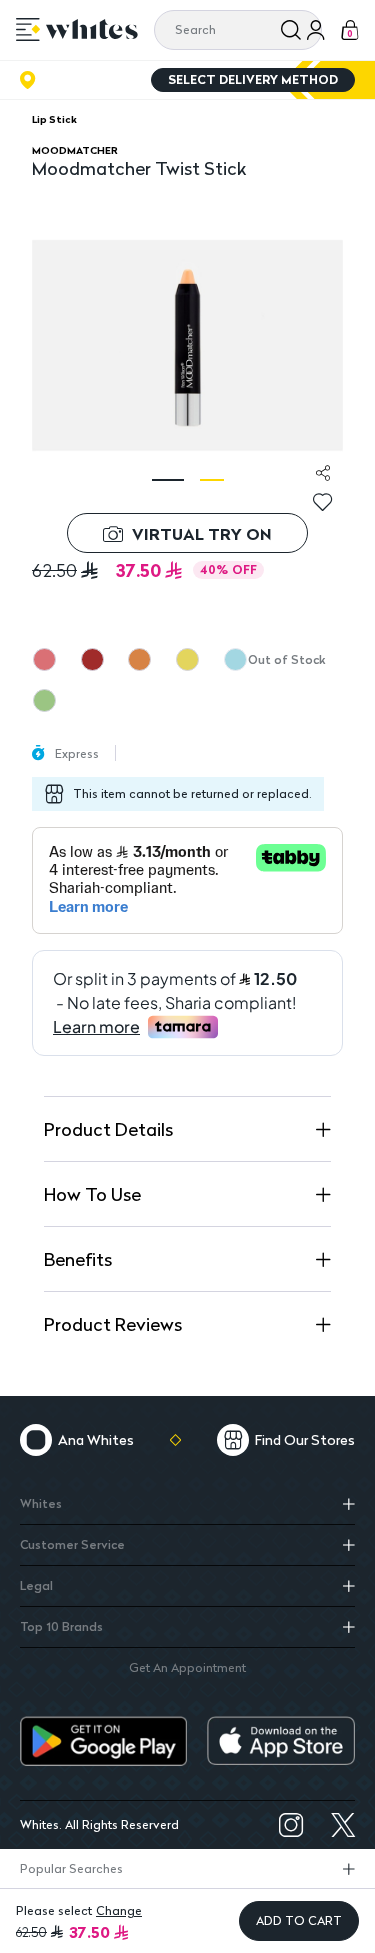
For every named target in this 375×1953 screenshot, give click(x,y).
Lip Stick (54, 119)
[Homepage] (92, 29)
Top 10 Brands (61, 1626)
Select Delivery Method (253, 79)
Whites (41, 1503)
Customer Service (72, 1544)
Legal (36, 1585)
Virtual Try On (202, 533)
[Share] (323, 473)
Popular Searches (71, 1868)
